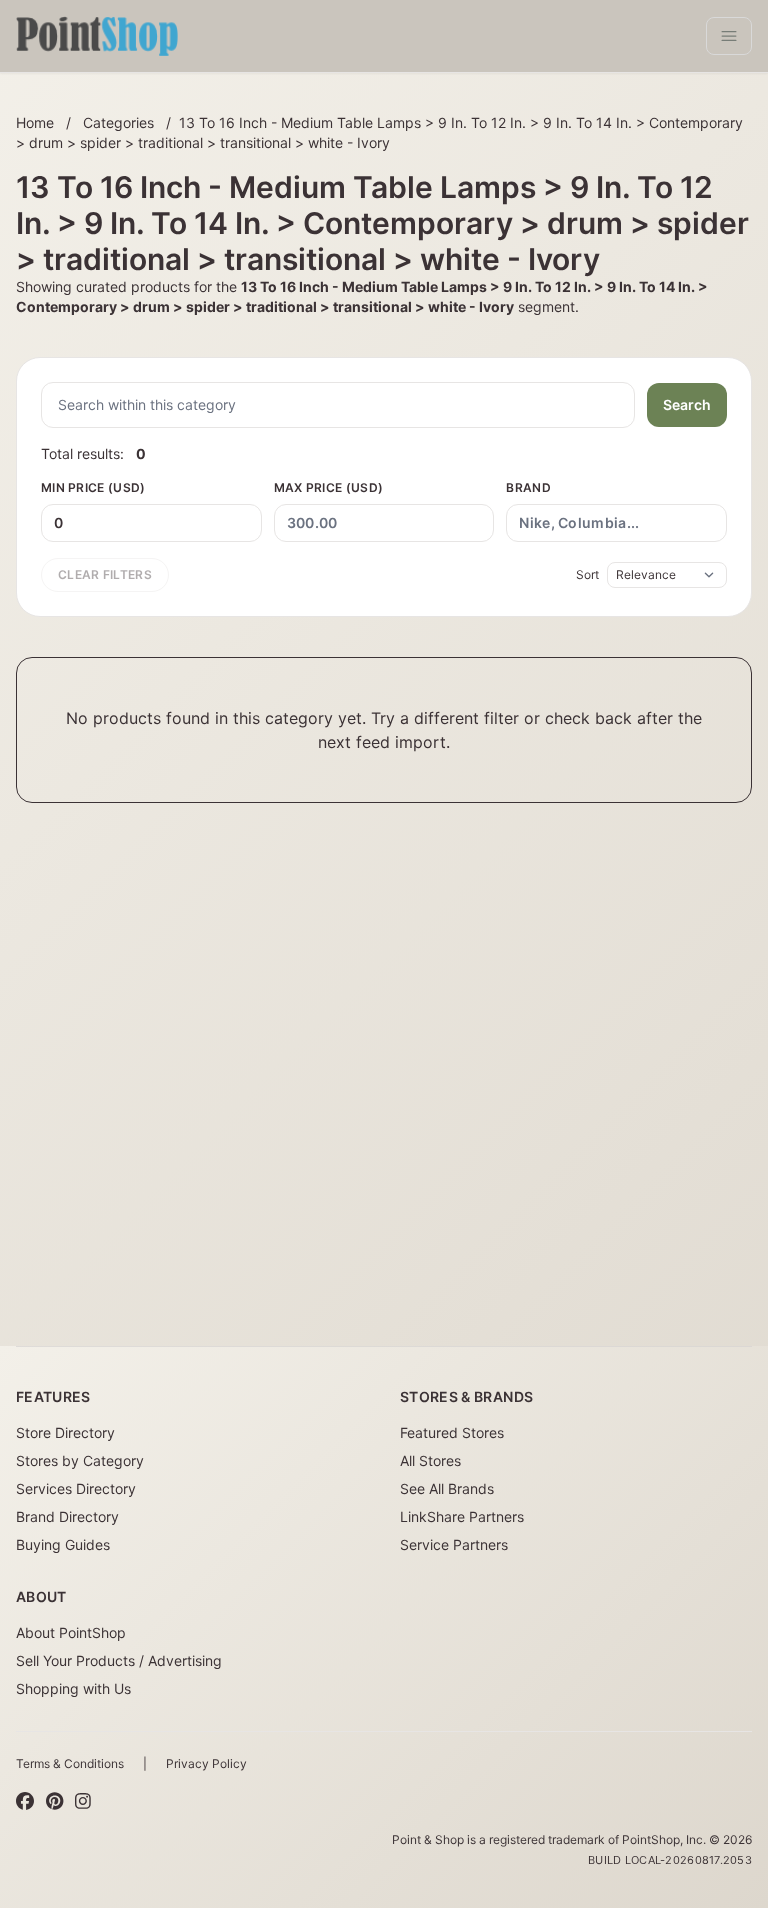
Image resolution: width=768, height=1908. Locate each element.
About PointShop (71, 1632)
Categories (118, 122)
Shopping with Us (73, 1688)
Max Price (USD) (329, 487)
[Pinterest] (54, 1802)
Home (35, 122)
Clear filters (105, 574)
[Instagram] (83, 1802)
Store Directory (65, 1432)
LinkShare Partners (462, 1516)
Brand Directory (67, 1516)
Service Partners (454, 1544)
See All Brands (447, 1488)
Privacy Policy (206, 1763)
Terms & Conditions (70, 1763)
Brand (528, 487)
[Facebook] (25, 1802)
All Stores (430, 1460)
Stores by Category (80, 1460)
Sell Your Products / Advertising (119, 1660)
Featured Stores (452, 1432)
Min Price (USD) (93, 487)
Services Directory (76, 1488)
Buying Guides (63, 1544)
